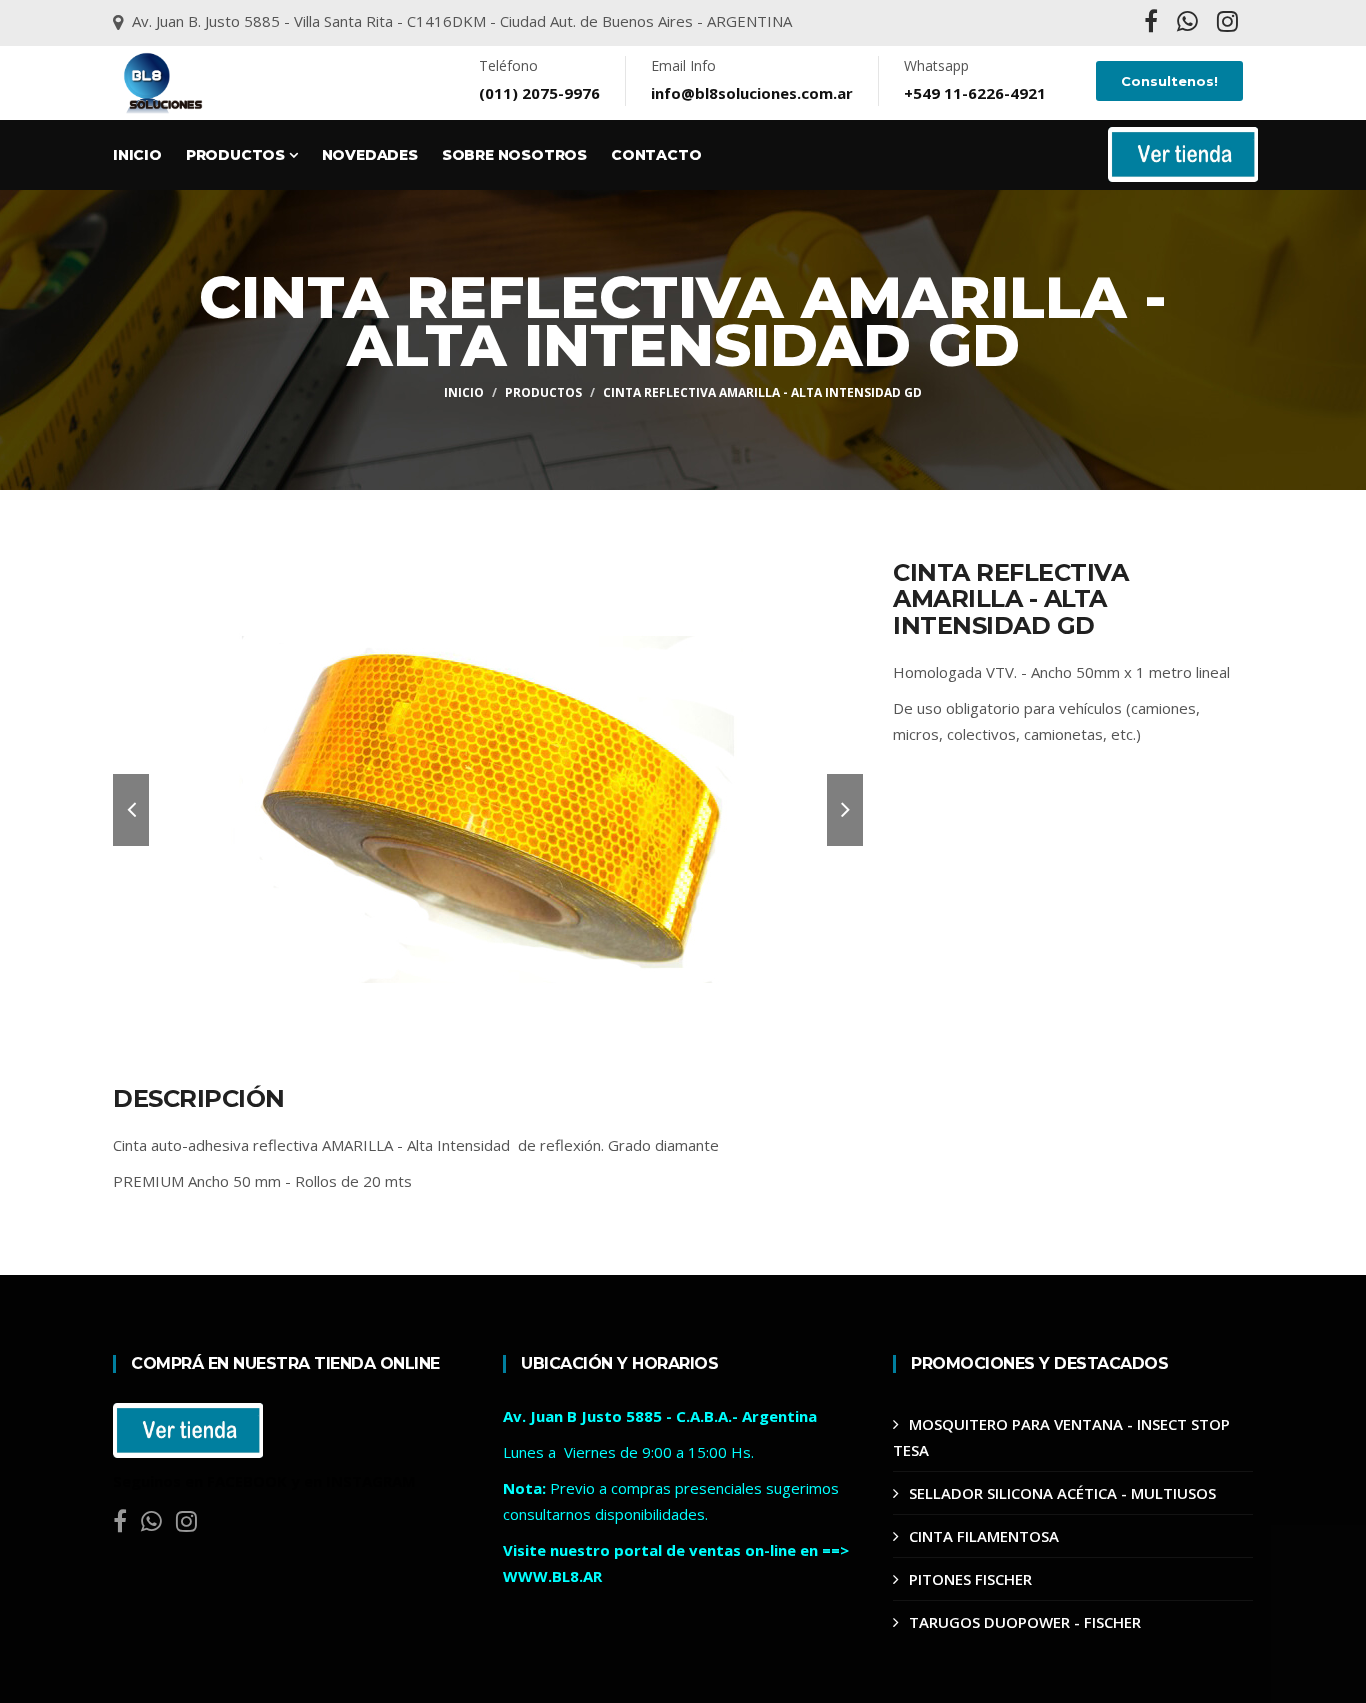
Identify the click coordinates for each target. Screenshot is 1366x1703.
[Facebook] (1153, 24)
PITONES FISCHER (970, 1579)
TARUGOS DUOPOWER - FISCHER (1025, 1622)
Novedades (370, 155)
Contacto (656, 155)
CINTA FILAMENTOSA (984, 1536)
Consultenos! (1169, 81)
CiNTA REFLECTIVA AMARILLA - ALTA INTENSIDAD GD (762, 392)
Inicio (137, 155)
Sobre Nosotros (514, 155)
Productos (237, 155)
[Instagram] (1227, 24)
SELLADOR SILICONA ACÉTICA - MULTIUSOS (1062, 1493)
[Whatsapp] (1189, 24)
